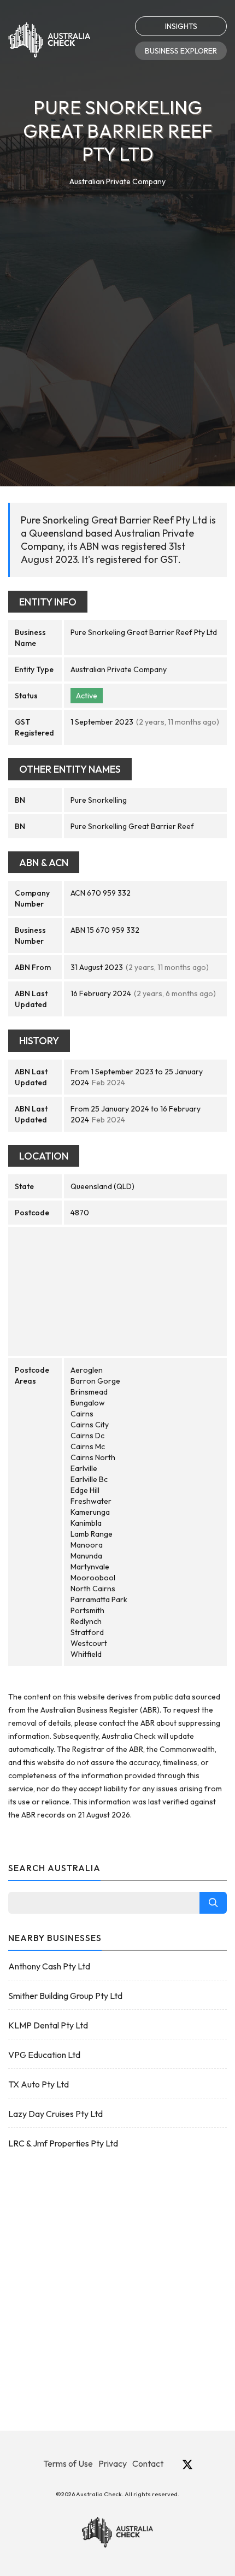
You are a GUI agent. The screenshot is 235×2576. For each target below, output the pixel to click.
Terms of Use (68, 2463)
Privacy (113, 2463)
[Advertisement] (117, 311)
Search (213, 1903)
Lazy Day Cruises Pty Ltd (55, 2114)
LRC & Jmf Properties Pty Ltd (63, 2143)
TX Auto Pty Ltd (39, 2084)
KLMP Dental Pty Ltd (48, 2025)
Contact (148, 2463)
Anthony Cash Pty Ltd (49, 1966)
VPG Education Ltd (44, 2055)
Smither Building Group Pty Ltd (65, 1996)
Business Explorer (181, 51)
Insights (181, 26)
